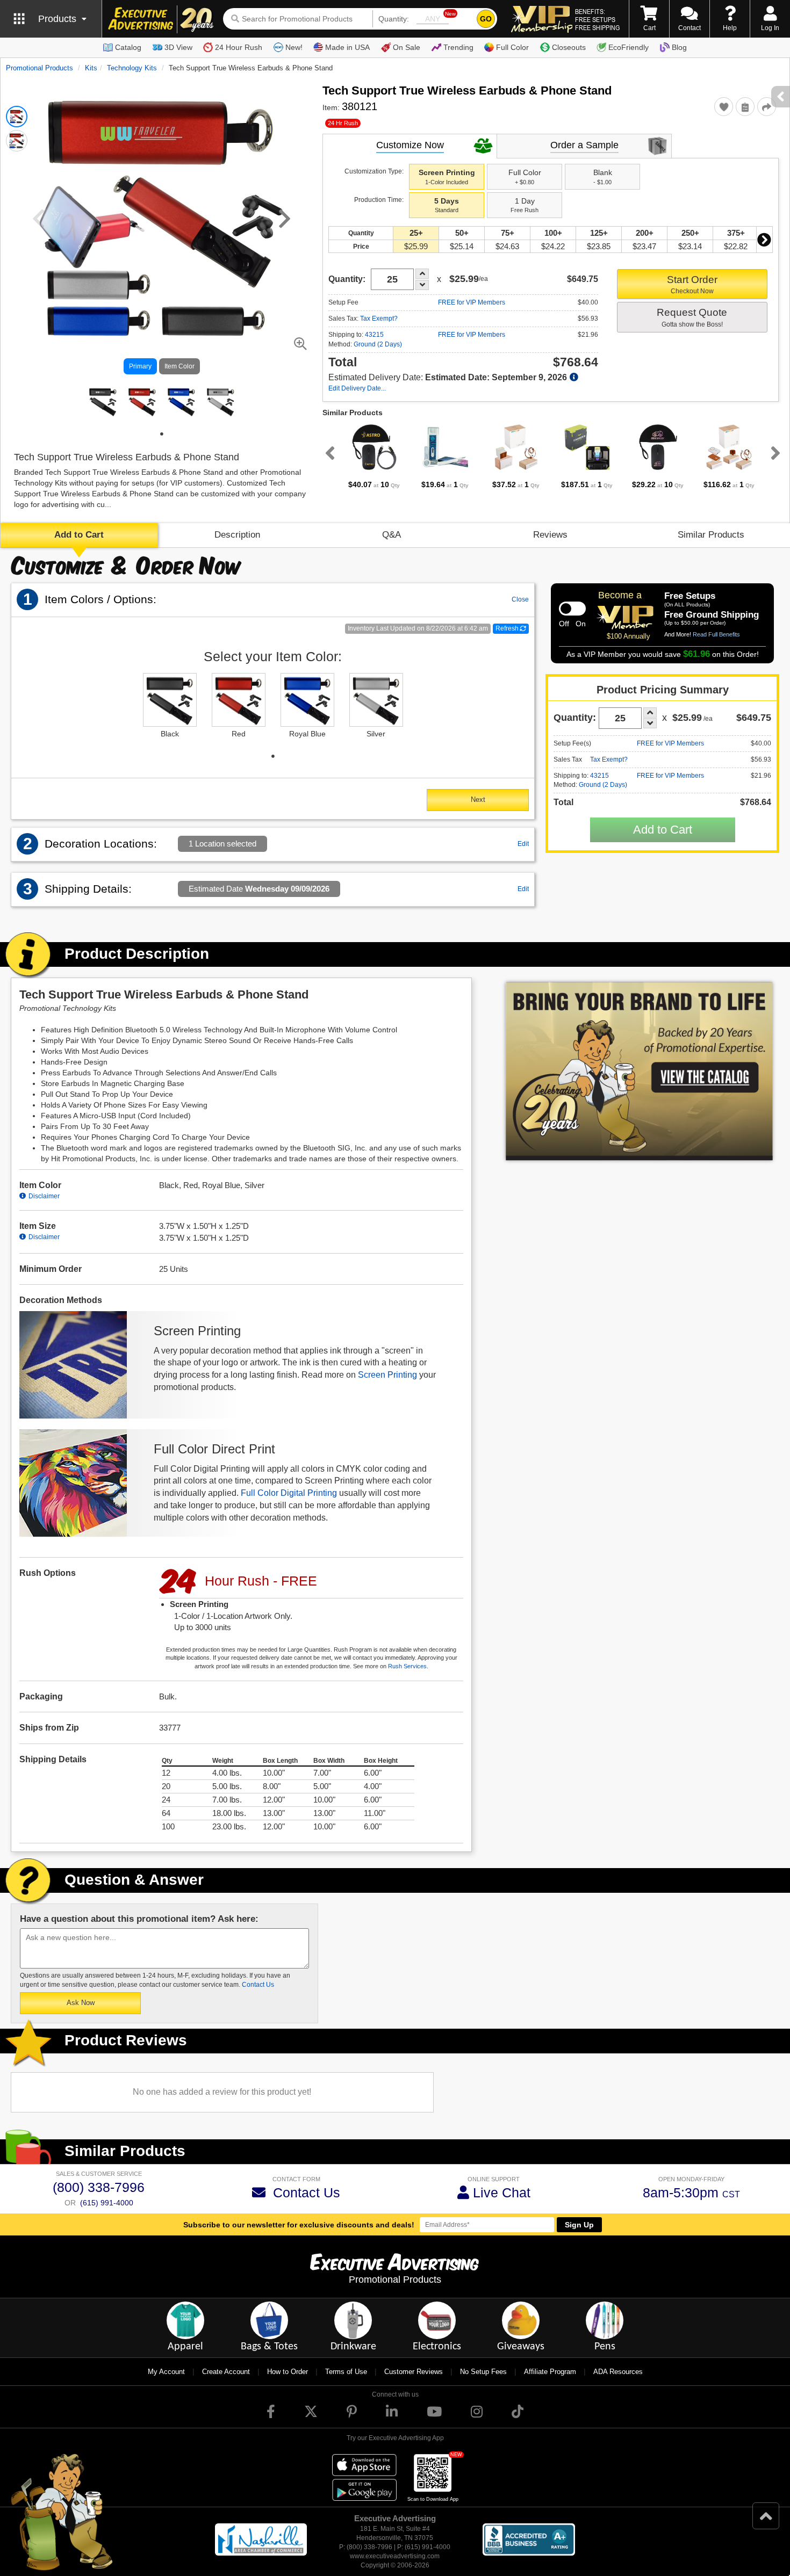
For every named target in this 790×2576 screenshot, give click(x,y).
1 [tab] (162, 434)
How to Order (288, 2372)
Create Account (226, 2372)
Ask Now (81, 2003)
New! (294, 47)
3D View (178, 47)
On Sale (407, 47)
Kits (91, 68)
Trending (458, 47)
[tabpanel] (103, 401)
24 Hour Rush (239, 47)
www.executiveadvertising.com (395, 2556)
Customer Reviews (414, 2372)
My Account (166, 2372)
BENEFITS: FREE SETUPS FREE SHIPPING (597, 19)
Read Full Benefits (716, 634)
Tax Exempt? (379, 319)
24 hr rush (343, 123)
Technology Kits (132, 68)
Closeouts (569, 47)
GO (486, 19)
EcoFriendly (629, 47)
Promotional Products (39, 68)
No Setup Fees (483, 2372)
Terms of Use (346, 2372)
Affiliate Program (550, 2372)
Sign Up (579, 2225)
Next (764, 240)
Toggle (572, 609)
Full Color (512, 47)
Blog (679, 47)
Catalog (128, 47)
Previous (328, 453)
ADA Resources (618, 2372)
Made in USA (347, 47)
